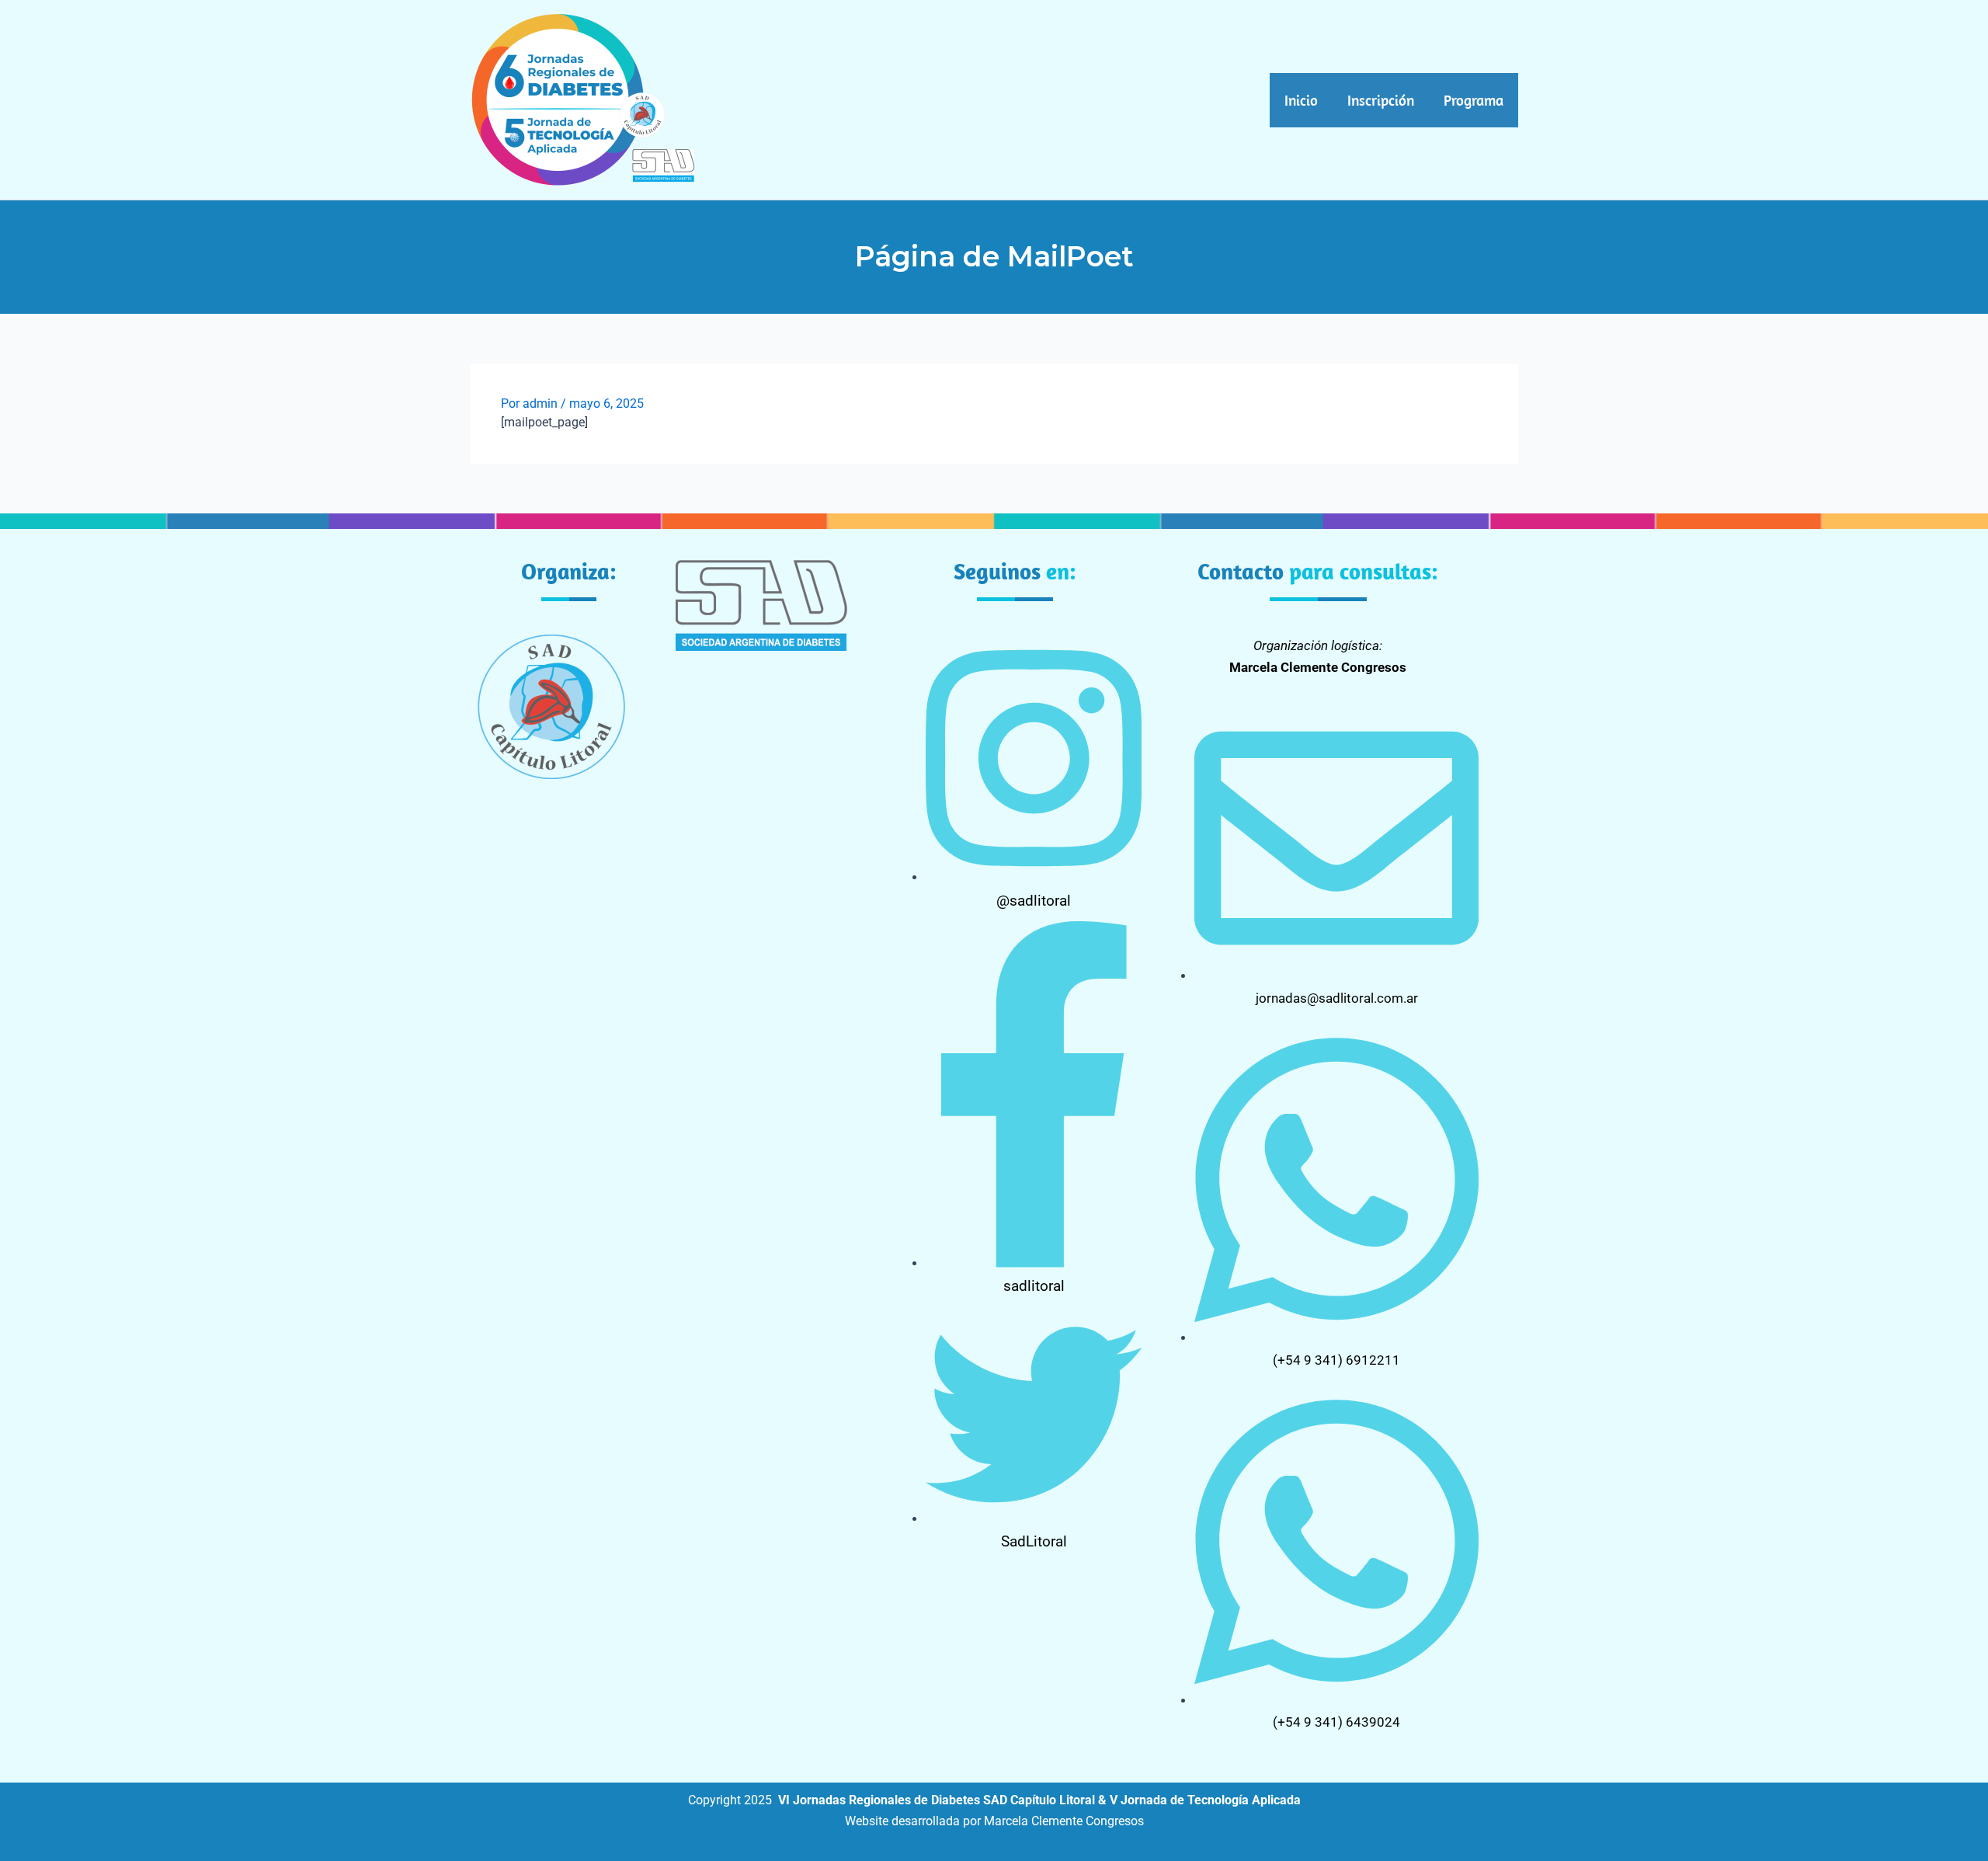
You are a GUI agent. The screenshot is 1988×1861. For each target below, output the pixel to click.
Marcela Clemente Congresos (1064, 1821)
